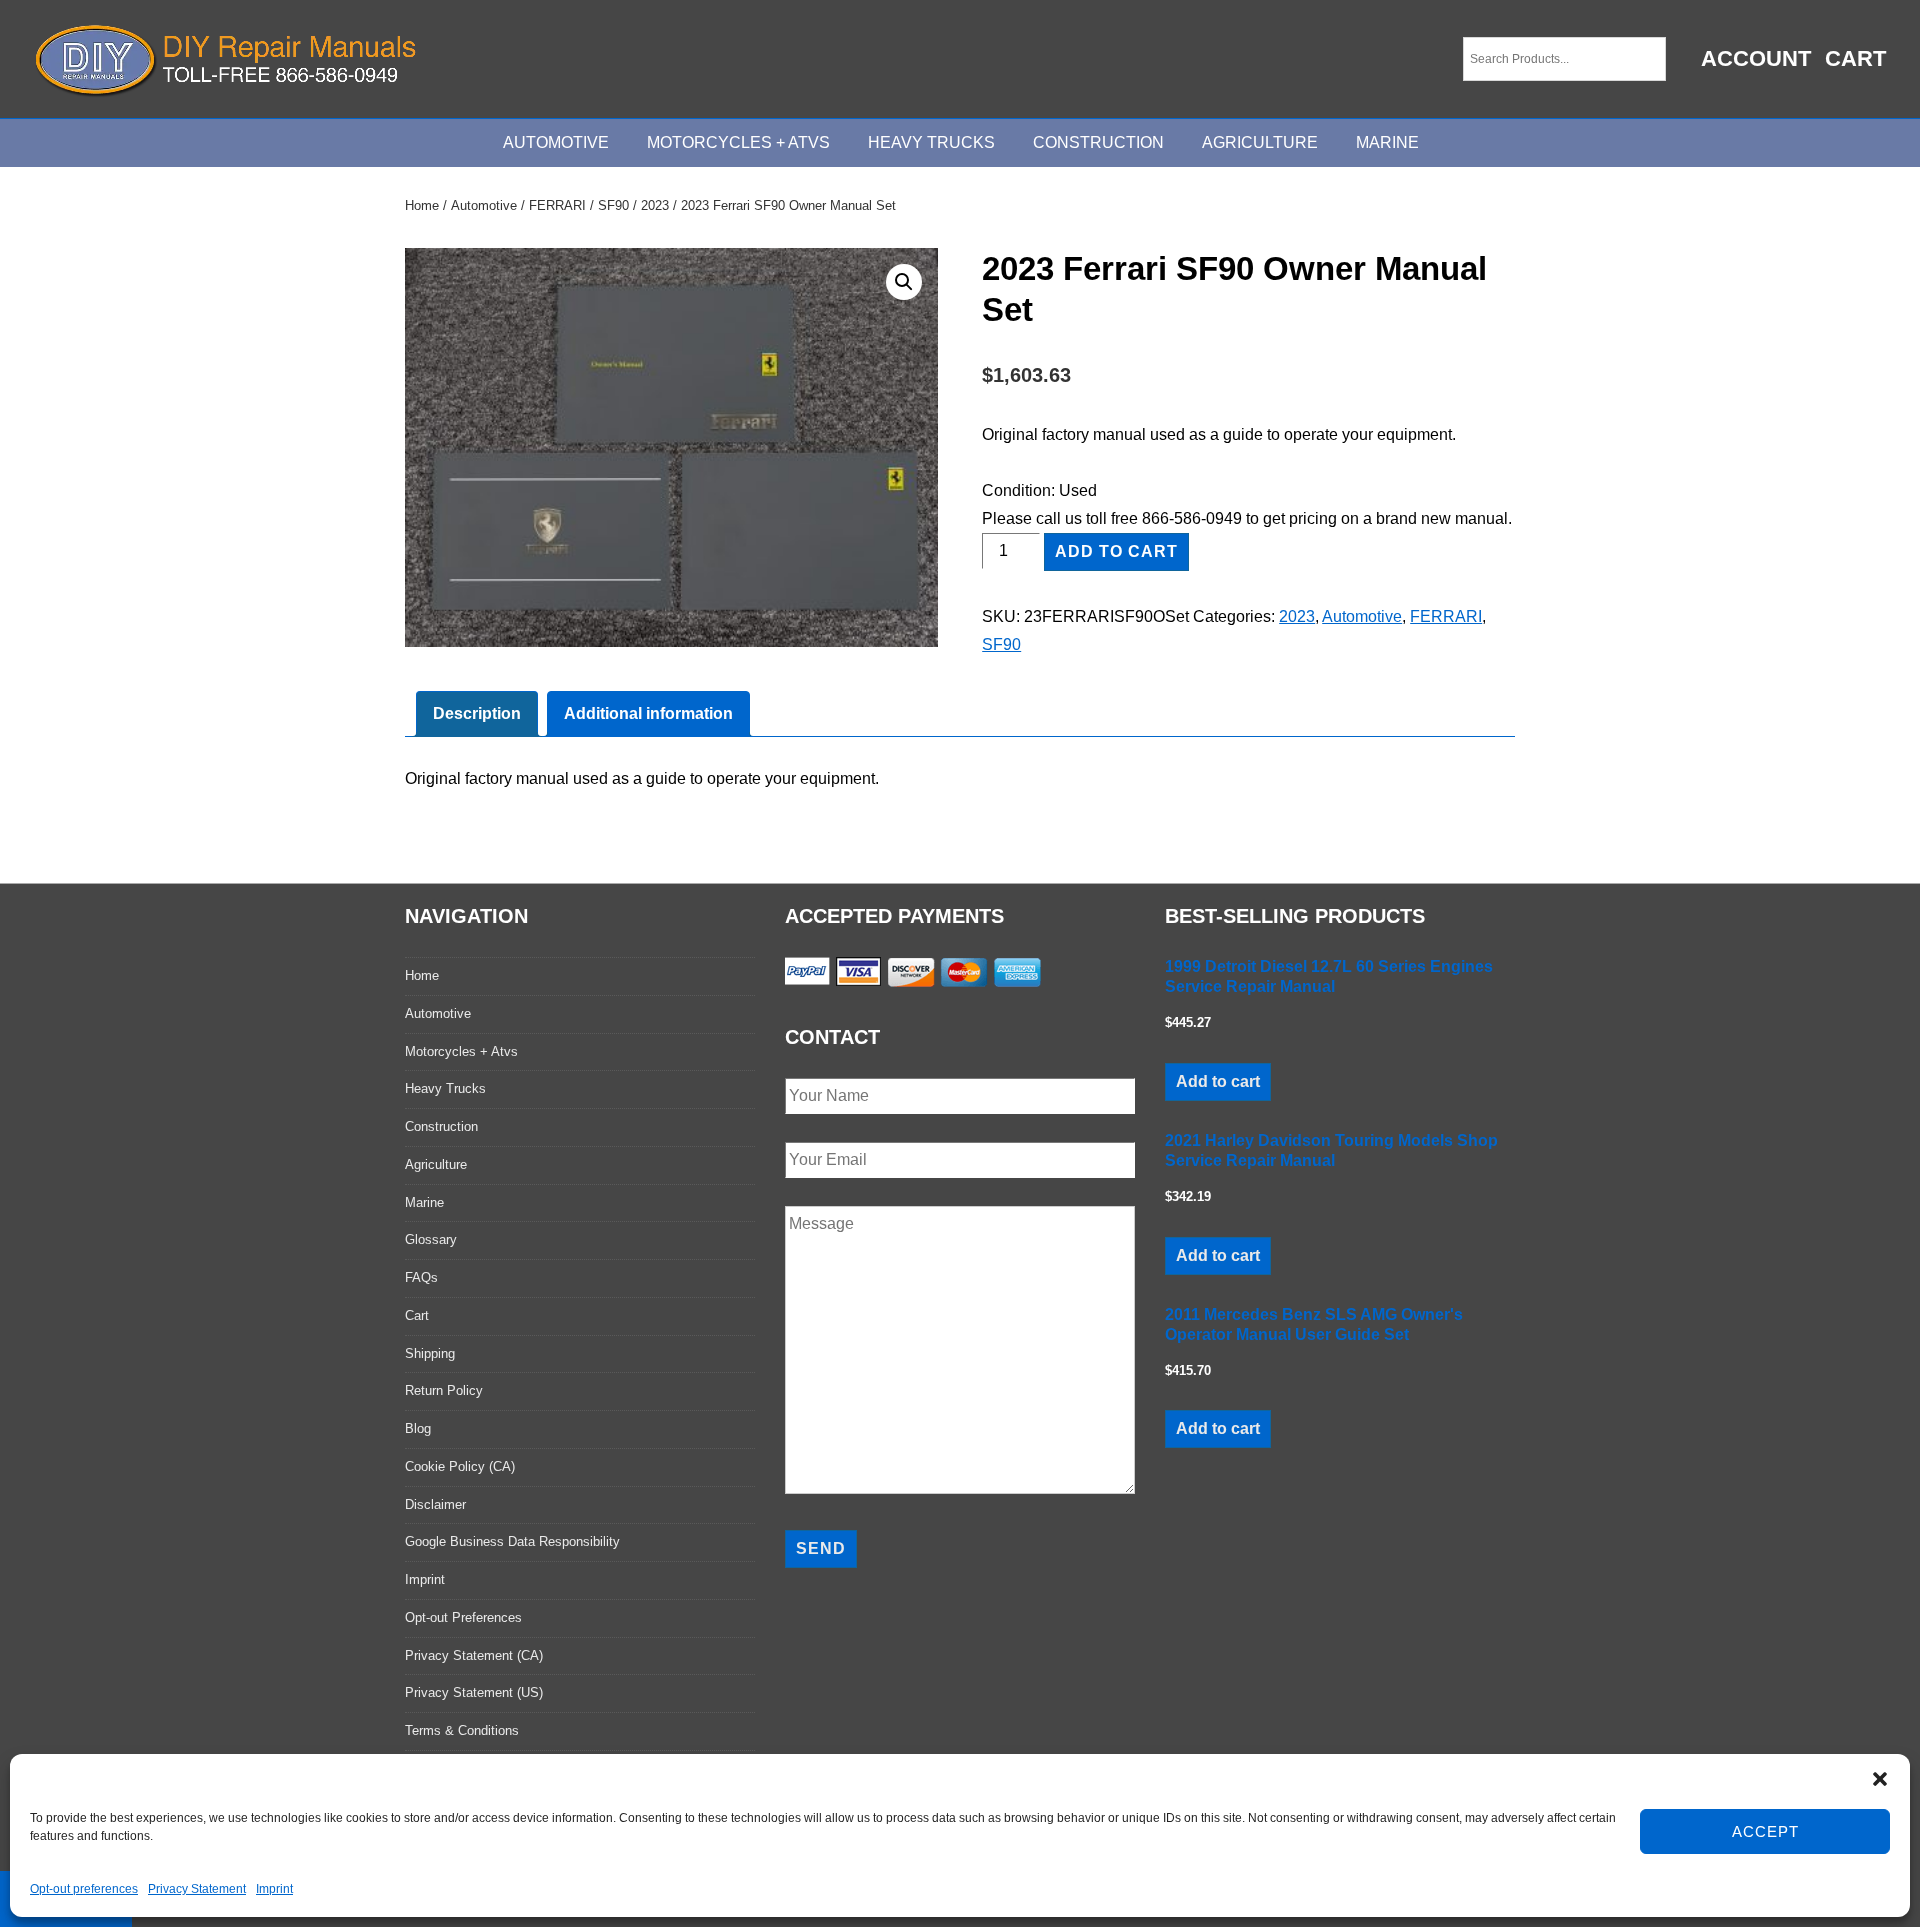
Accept (1765, 1831)
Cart (1855, 58)
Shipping (430, 1353)
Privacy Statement (197, 1889)
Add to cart (1116, 551)
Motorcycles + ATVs (738, 142)
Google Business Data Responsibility (512, 1541)
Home (422, 205)
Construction (1098, 142)
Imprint (274, 1889)
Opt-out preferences (84, 1889)
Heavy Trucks (931, 142)
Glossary (431, 1239)
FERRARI (557, 205)
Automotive (556, 142)
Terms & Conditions (462, 1730)
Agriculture (1260, 142)
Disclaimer (435, 1504)
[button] (1880, 1779)
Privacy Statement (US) (474, 1692)
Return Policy (444, 1390)
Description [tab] (477, 713)
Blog (418, 1428)
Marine (1387, 142)
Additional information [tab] (648, 713)
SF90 (613, 205)
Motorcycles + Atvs (461, 1051)
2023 (655, 205)
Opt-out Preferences (463, 1617)
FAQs (421, 1277)
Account (1756, 58)
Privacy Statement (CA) (474, 1655)
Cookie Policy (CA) (460, 1466)
